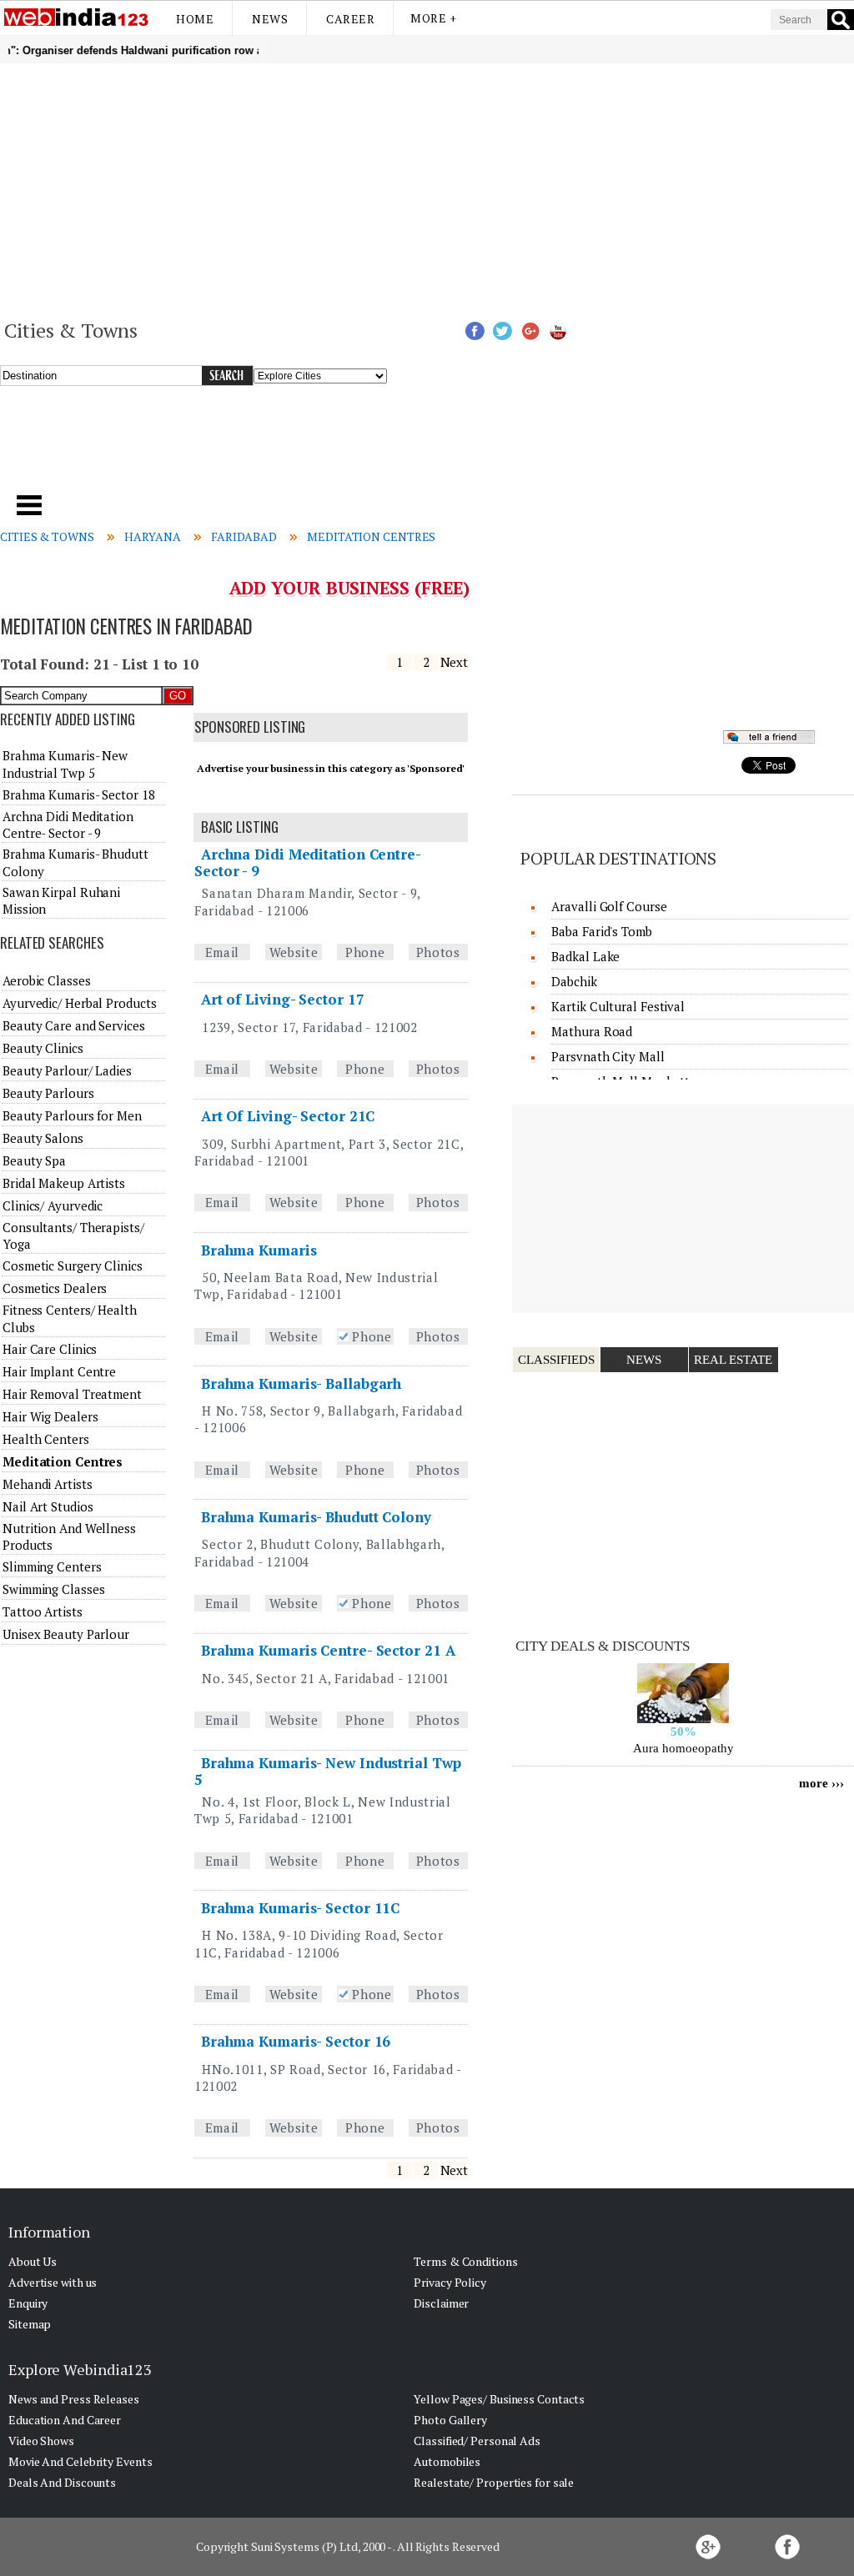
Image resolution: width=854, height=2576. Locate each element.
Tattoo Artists (43, 1611)
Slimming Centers (52, 1566)
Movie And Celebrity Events (80, 2461)
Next (455, 662)
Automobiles (447, 2461)
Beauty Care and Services (74, 1025)
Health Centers (46, 1439)
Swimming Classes (53, 1589)
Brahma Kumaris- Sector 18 (79, 794)
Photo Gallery (450, 2420)
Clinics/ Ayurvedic (53, 1205)
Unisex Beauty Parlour (66, 1634)
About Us (33, 2261)
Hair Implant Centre (59, 1371)
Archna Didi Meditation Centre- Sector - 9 (307, 862)
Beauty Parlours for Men (72, 1115)
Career (350, 19)
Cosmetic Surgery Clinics (73, 1265)
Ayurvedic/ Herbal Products (79, 1003)
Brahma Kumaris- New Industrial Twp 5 (327, 1771)
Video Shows (41, 2441)
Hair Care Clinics (50, 1349)
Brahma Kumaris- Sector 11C (300, 1908)
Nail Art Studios (48, 1506)
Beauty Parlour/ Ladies (67, 1070)
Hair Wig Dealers (50, 1416)
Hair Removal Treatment (72, 1394)
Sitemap (30, 2324)
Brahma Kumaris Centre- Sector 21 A (328, 1650)
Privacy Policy (450, 2282)
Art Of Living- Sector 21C (288, 1116)
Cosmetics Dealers (55, 1288)
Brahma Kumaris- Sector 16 (296, 2041)
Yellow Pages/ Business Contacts (499, 2399)
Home (195, 19)
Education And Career (65, 2420)
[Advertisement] (427, 188)
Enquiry (28, 2303)
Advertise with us (53, 2282)
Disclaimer (441, 2303)
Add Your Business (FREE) (350, 588)
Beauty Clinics (43, 1048)
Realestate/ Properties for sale (494, 2482)
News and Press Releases (74, 2399)
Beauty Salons (43, 1138)
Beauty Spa (34, 1160)
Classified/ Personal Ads (477, 2441)
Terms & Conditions (465, 2261)
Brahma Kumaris (259, 1250)
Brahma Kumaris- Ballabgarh (301, 1383)
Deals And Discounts (62, 2482)
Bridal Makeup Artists (64, 1183)
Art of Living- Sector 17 (283, 999)
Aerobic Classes (47, 980)
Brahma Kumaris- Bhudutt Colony (316, 1517)
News (270, 19)
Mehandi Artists (48, 1484)
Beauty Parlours (48, 1093)
